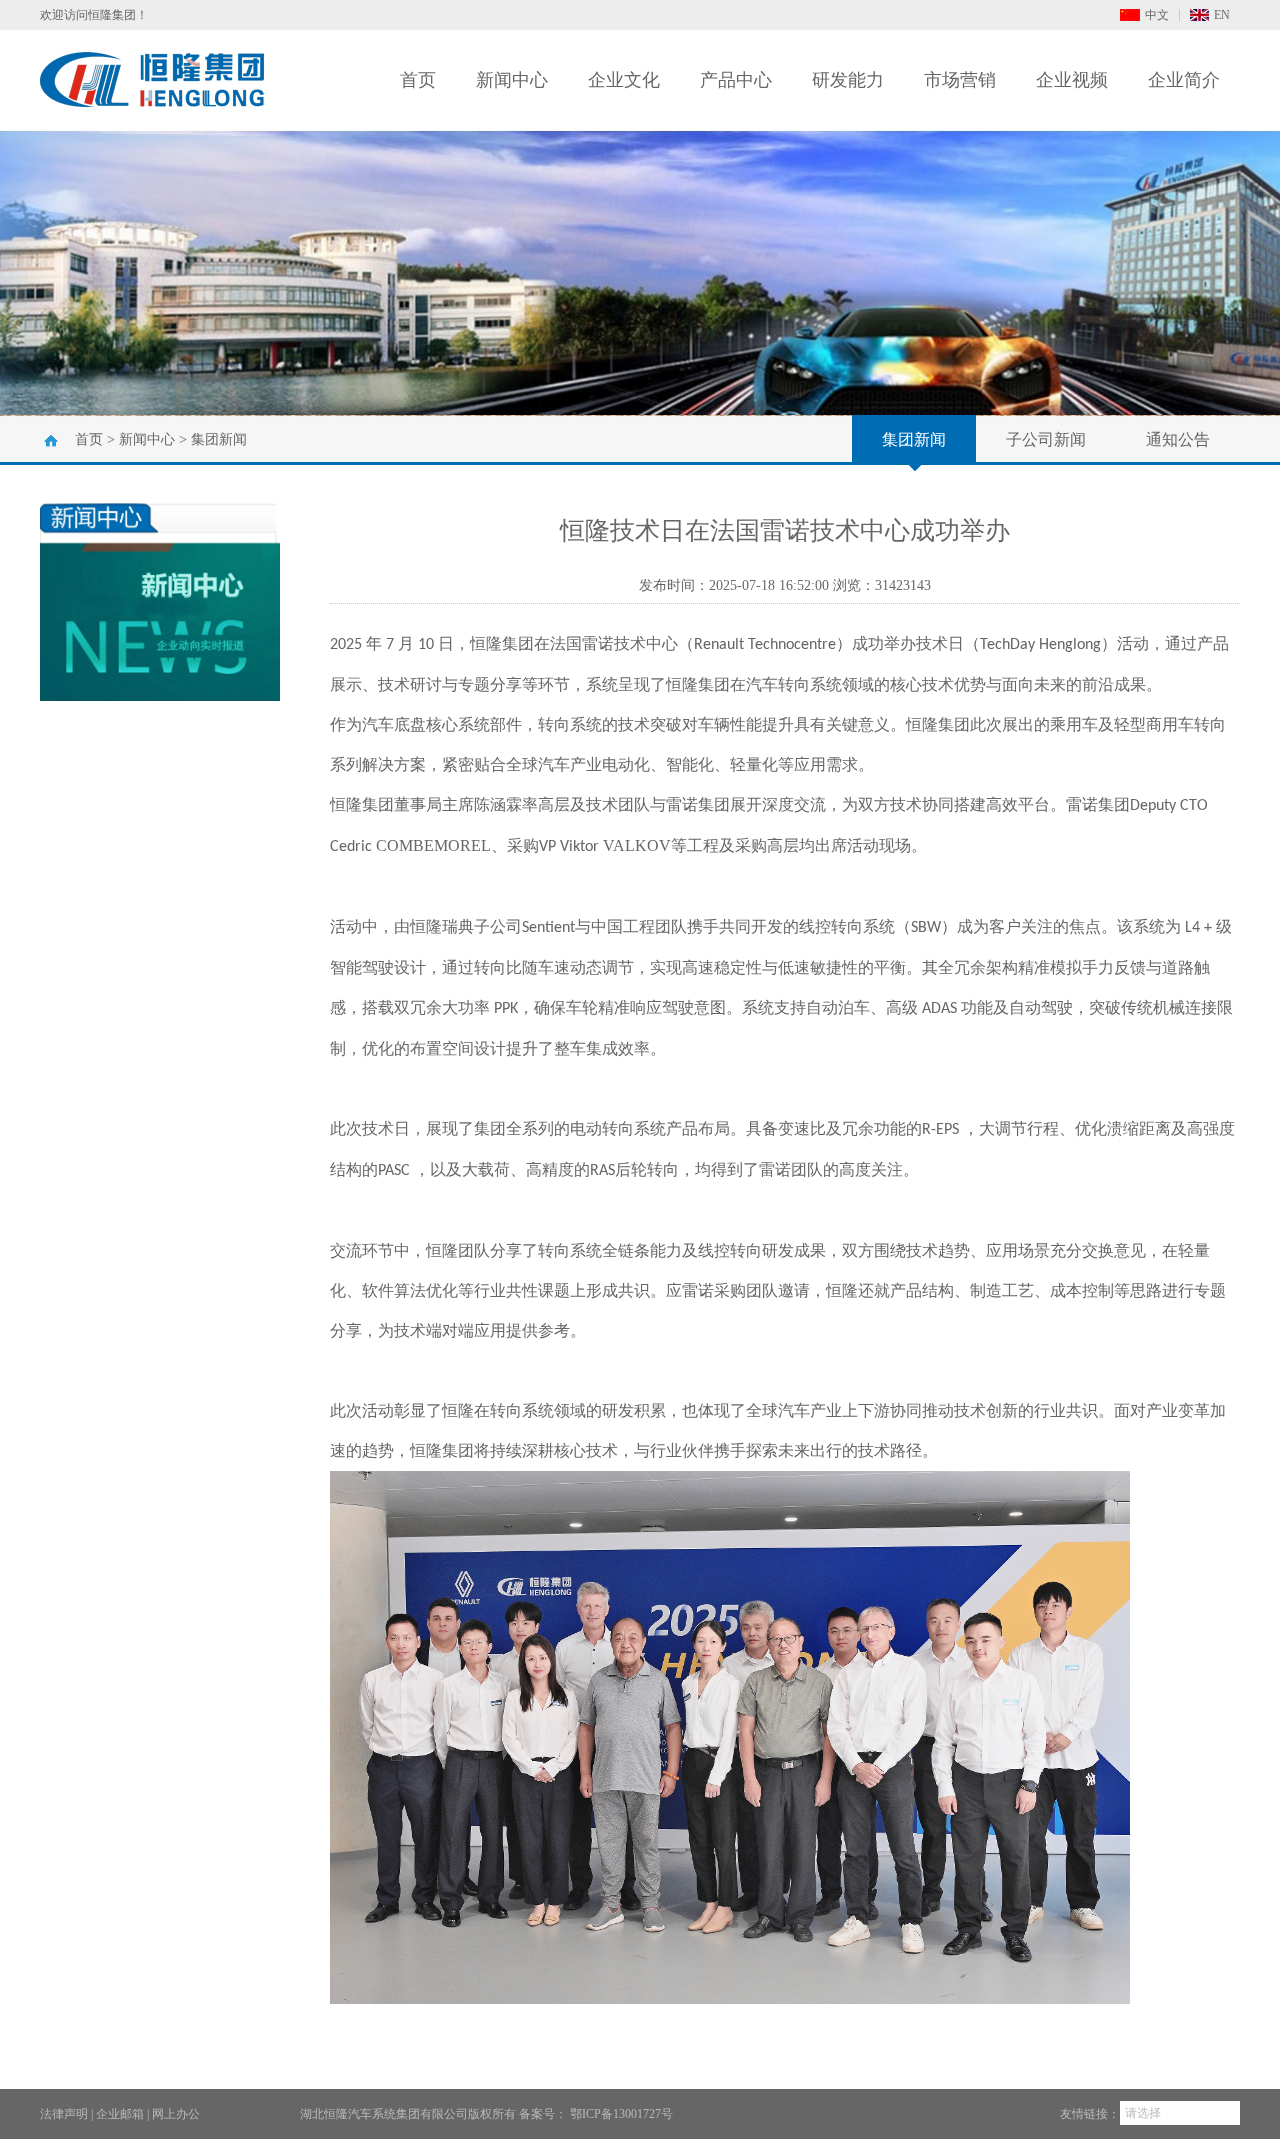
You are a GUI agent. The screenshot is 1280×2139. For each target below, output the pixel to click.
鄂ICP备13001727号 (621, 2114)
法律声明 (64, 2114)
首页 (418, 80)
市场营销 (960, 80)
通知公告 (1178, 439)
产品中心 (736, 80)
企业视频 (1072, 80)
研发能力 (848, 80)
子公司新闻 (1046, 439)
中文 (1157, 15)
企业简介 (1184, 80)
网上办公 (176, 2114)
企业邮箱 (120, 2114)
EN (1222, 15)
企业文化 (624, 80)
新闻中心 (512, 80)
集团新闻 (219, 439)
